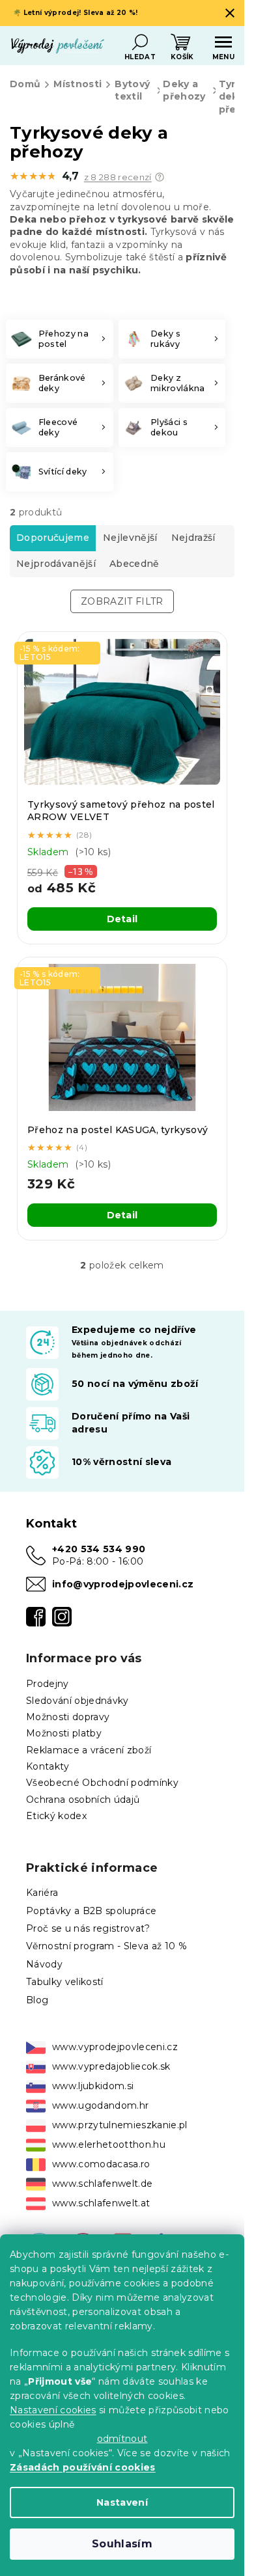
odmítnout (122, 2439)
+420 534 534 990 (99, 1549)
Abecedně (134, 564)
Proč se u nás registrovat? (88, 1928)
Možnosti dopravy (68, 1717)
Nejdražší (193, 538)
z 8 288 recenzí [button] (118, 177)
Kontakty (48, 1766)
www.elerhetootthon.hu (109, 2144)
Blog (37, 2000)
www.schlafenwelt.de (102, 2184)
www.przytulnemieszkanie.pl (120, 2125)
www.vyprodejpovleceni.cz (115, 2047)
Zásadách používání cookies (83, 2467)
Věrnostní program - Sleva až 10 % (106, 1946)
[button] (160, 177)
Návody (44, 1964)
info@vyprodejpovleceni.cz (123, 1584)
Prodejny (48, 1684)
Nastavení (122, 2502)
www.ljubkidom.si (93, 2086)
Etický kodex (56, 1816)
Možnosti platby (64, 1733)
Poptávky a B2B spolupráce (91, 1911)
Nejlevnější (130, 538)
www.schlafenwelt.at (101, 2203)
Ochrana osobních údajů (83, 1800)
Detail (122, 919)
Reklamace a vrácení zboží (89, 1750)
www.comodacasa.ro (101, 2164)
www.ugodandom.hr (100, 2105)
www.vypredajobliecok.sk (111, 2066)
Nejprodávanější (56, 564)
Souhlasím (122, 2544)
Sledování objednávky (78, 1701)
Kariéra (42, 1893)
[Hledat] (140, 42)
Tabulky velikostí (65, 1982)
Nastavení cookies (53, 2410)
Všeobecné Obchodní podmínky (102, 1783)
